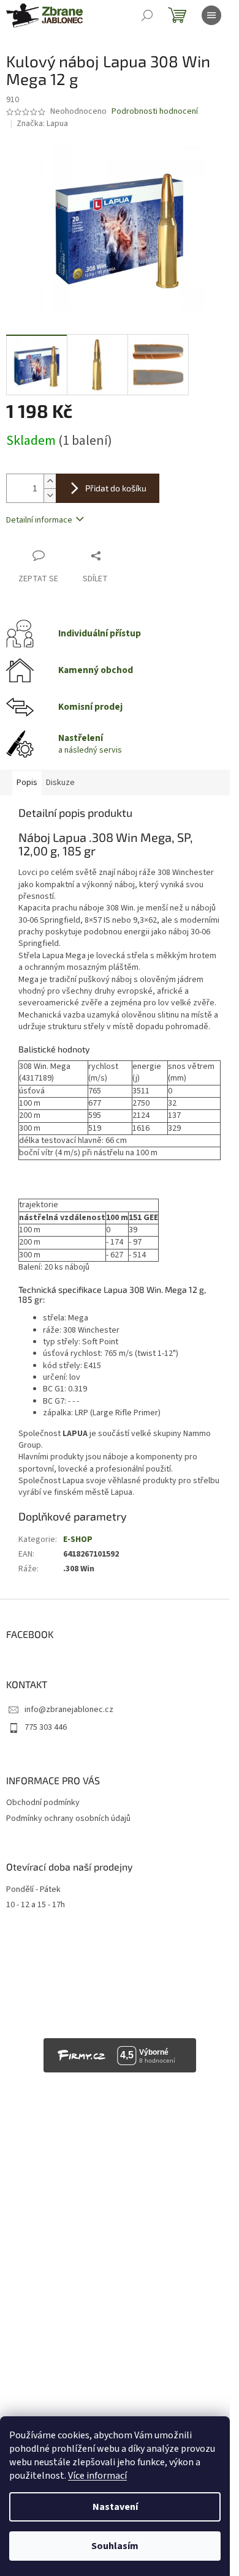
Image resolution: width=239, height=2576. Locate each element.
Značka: (42, 124)
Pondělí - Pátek (33, 1890)
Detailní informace (39, 520)
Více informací (97, 2476)
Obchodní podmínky (43, 1803)
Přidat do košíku (116, 488)
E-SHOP (78, 1539)
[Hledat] (147, 15)
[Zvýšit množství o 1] (50, 481)
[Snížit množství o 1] (50, 495)
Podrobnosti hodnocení (155, 112)
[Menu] (211, 15)
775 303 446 (46, 1727)
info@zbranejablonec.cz (69, 1710)
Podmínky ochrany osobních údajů (68, 1818)
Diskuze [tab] (60, 783)
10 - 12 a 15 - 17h (36, 1905)
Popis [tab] (27, 783)
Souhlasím (115, 2546)
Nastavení (115, 2507)
